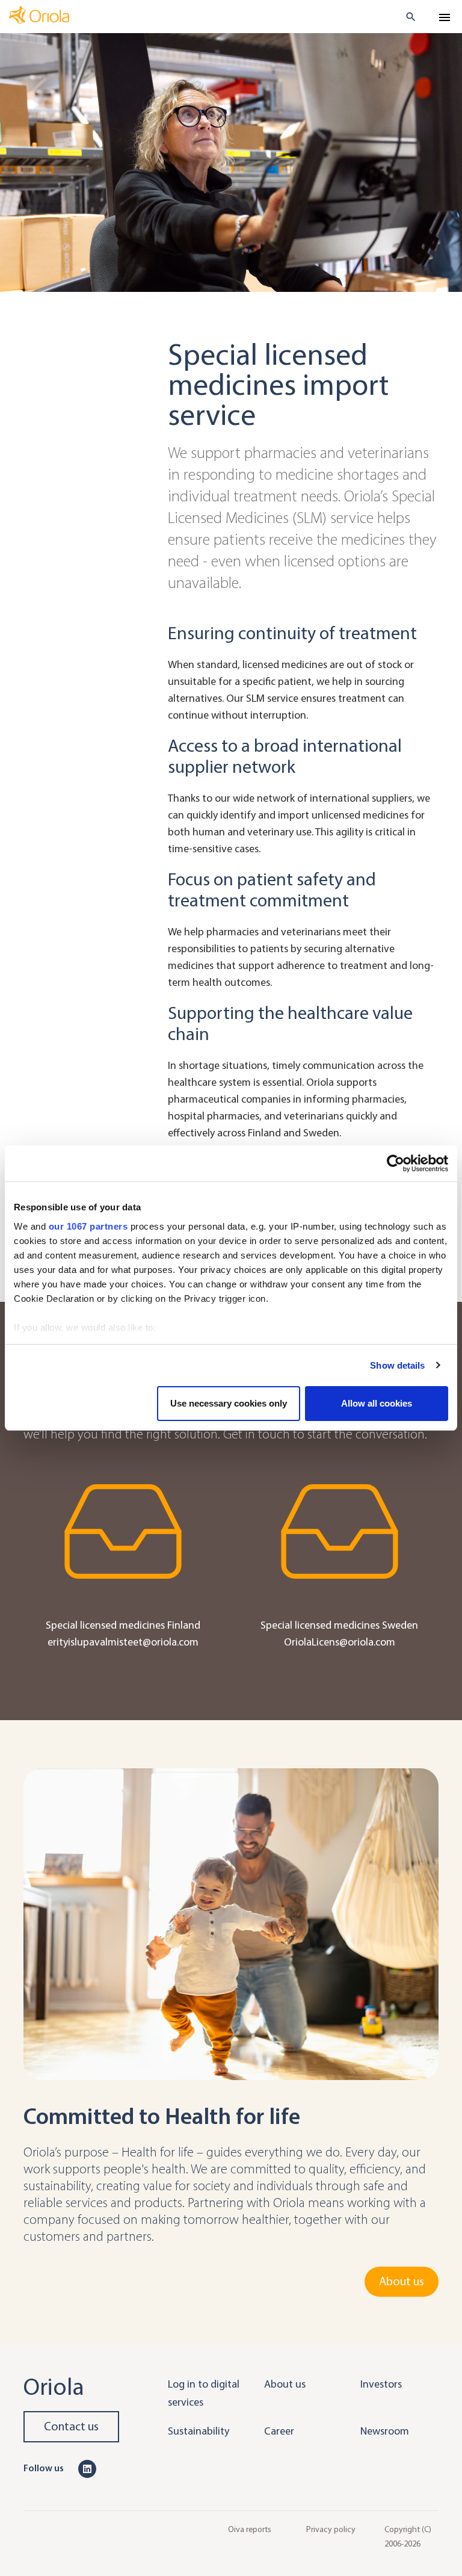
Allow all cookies (377, 1403)
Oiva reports (250, 2529)
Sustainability (199, 2431)
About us (402, 2281)
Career (279, 2431)
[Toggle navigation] (445, 17)
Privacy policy (331, 2529)
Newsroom (385, 2431)
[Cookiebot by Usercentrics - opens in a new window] (396, 1163)
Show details (397, 1365)
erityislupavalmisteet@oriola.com (123, 1642)
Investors (381, 2384)
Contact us (71, 2426)
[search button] (406, 17)
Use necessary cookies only (229, 1403)
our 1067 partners (88, 1226)
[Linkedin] (87, 2468)
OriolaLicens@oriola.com (340, 1642)
